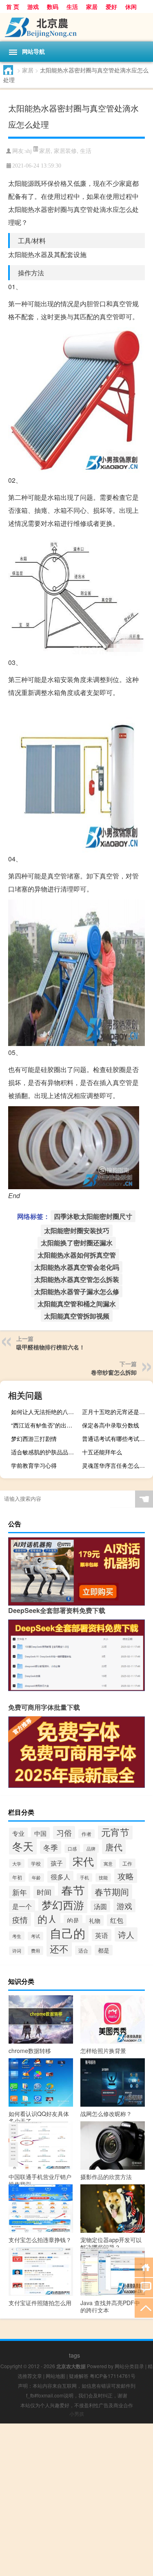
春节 (73, 1890)
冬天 (23, 1846)
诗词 (17, 1951)
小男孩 (77, 2414)
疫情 (20, 1919)
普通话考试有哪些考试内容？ (116, 1438)
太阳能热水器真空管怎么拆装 (77, 1279)
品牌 (91, 1848)
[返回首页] (144, 2267)
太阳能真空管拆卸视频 (77, 1316)
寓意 (108, 1864)
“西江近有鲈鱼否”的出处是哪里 (45, 1425)
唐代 (114, 1847)
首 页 (13, 7)
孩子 (57, 1863)
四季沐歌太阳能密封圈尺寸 (93, 1216)
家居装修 (65, 150)
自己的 (68, 1933)
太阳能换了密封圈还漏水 (77, 1243)
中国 (40, 1833)
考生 (17, 1936)
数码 (53, 7)
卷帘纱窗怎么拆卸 (114, 1372)
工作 (127, 1863)
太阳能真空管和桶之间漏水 (77, 1304)
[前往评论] (144, 2287)
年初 (17, 1877)
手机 (84, 1878)
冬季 (51, 1847)
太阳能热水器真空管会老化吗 (77, 1267)
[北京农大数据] (76, 27)
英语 (102, 1935)
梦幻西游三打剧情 (34, 1438)
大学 (17, 1863)
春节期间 (112, 1892)
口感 (72, 1849)
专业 (18, 1833)
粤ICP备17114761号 (113, 2376)
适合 (83, 1950)
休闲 (131, 7)
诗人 (126, 1934)
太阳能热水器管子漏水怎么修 (77, 1291)
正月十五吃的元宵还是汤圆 (116, 1412)
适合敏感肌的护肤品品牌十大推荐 (45, 1452)
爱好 (111, 7)
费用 (35, 1951)
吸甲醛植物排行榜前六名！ (51, 1347)
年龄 (36, 1878)
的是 (73, 1920)
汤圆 (100, 1906)
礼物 (95, 1920)
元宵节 (115, 1832)
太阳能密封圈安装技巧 (77, 1230)
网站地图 (55, 2376)
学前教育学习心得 (34, 1465)
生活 (72, 7)
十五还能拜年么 (102, 1452)
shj (29, 151)
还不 (59, 1948)
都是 (104, 1950)
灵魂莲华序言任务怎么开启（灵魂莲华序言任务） (116, 1465)
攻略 (126, 1876)
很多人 (60, 1877)
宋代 (83, 1861)
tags (74, 2355)
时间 (44, 1892)
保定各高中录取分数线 (111, 1425)
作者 (86, 1834)
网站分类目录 (129, 2366)
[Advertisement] (76, 2500)
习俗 (64, 1833)
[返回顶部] (144, 2307)
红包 (117, 1920)
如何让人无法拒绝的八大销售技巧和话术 (45, 1412)
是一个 (22, 1906)
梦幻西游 (63, 1904)
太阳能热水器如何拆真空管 (77, 1255)
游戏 (33, 7)
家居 (92, 7)
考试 (35, 1936)
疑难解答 (79, 2376)
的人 (47, 1919)
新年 (20, 1892)
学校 (36, 1863)
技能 (103, 1878)
